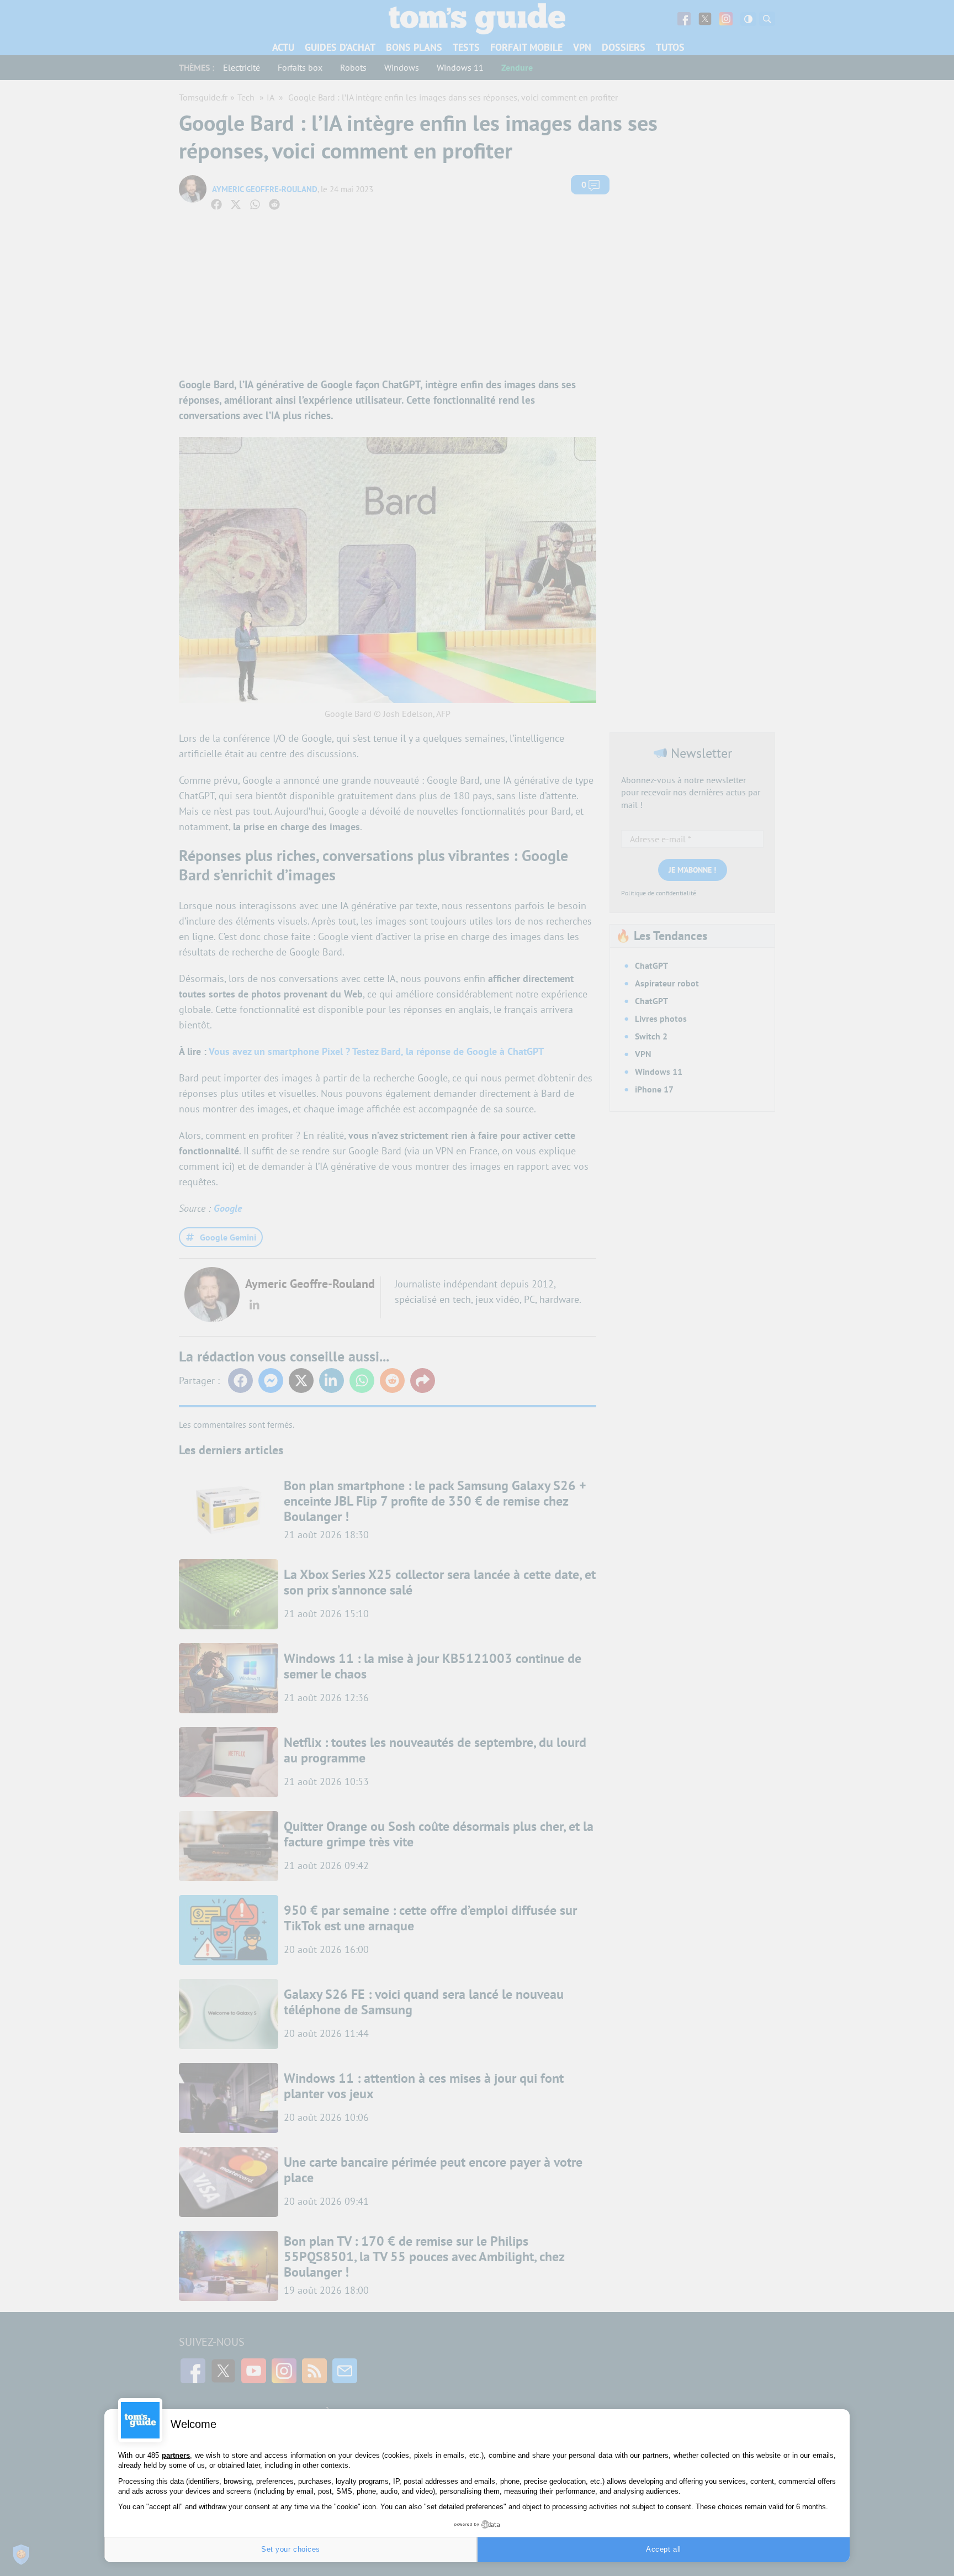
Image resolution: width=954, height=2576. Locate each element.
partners (176, 2455)
